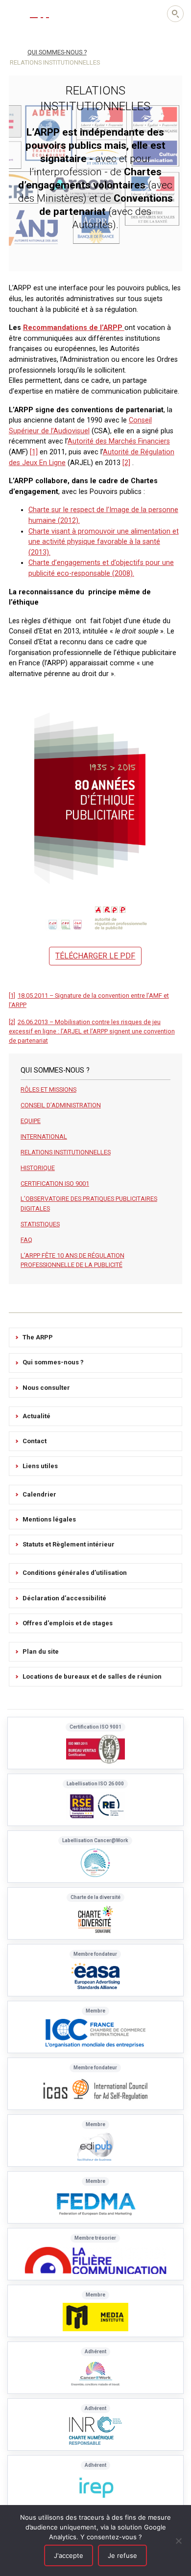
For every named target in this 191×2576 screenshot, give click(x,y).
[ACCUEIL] (13, 51)
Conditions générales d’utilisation (75, 1573)
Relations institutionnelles (66, 1152)
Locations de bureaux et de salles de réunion (92, 1676)
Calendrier (39, 1494)
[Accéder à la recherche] (175, 14)
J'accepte (69, 2555)
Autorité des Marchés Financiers (119, 441)
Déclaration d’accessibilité (64, 1598)
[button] (15, 13)
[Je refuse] (179, 2541)
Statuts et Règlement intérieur (69, 1544)
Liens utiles (40, 1466)
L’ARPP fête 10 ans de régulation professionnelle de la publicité (72, 1260)
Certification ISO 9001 (55, 1183)
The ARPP (38, 1337)
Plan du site (41, 1651)
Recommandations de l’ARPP (74, 328)
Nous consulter (46, 1388)
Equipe (31, 1121)
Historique (38, 1168)
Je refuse (122, 2555)
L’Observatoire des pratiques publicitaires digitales (89, 1203)
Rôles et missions (48, 1089)
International (44, 1136)
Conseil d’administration (61, 1105)
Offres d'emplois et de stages (68, 1623)
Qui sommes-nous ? (53, 1362)
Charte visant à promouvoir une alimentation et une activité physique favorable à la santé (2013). (104, 542)
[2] (126, 463)
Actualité (36, 1416)
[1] (34, 452)
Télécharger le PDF (95, 956)
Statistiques (40, 1224)
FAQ (26, 1240)
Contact (35, 1441)
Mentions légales (49, 1519)
